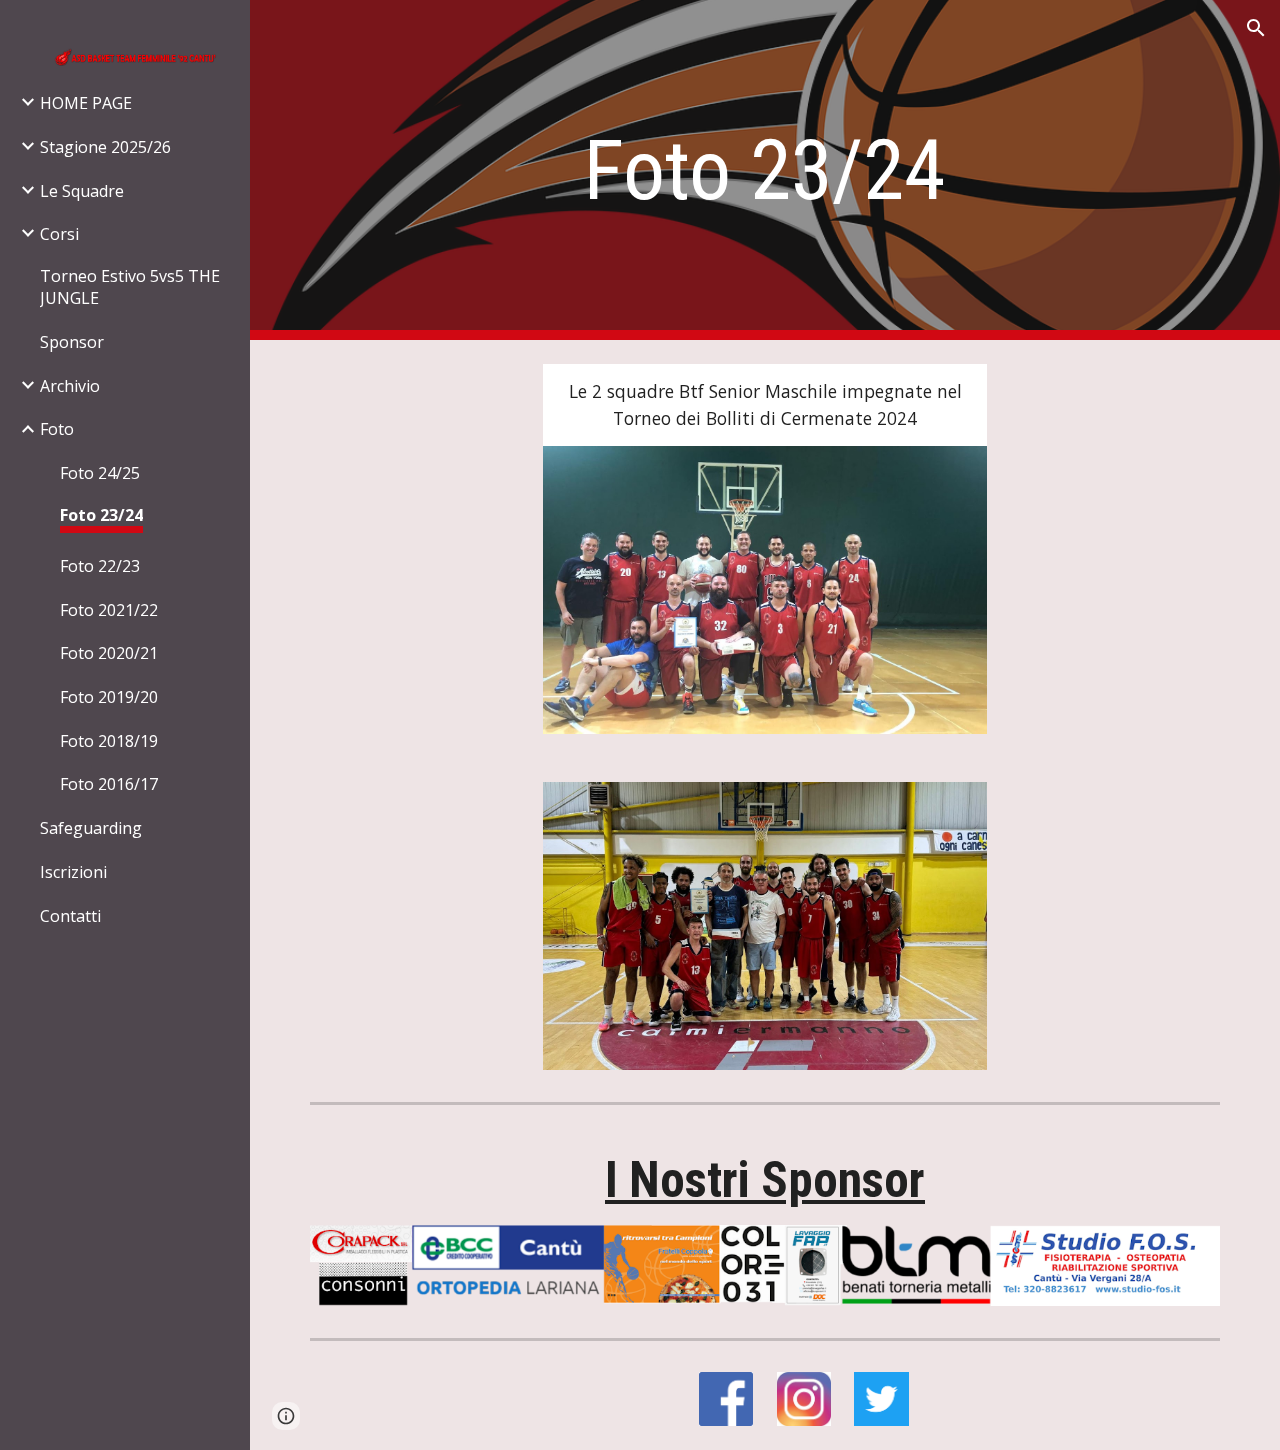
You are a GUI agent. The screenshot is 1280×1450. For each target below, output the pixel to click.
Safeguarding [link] (91, 828)
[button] (1256, 28)
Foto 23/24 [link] (101, 515)
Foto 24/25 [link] (100, 473)
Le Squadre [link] (82, 191)
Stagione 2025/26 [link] (105, 147)
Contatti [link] (70, 916)
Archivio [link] (70, 386)
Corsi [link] (59, 234)
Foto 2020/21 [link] (109, 653)
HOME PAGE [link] (86, 103)
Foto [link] (57, 429)
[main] (764, 170)
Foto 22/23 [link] (100, 566)
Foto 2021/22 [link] (109, 610)
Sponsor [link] (72, 342)
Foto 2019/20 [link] (109, 697)
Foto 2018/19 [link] (109, 741)
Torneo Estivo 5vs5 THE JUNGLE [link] (130, 287)
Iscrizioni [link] (73, 872)
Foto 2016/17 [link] (109, 784)
